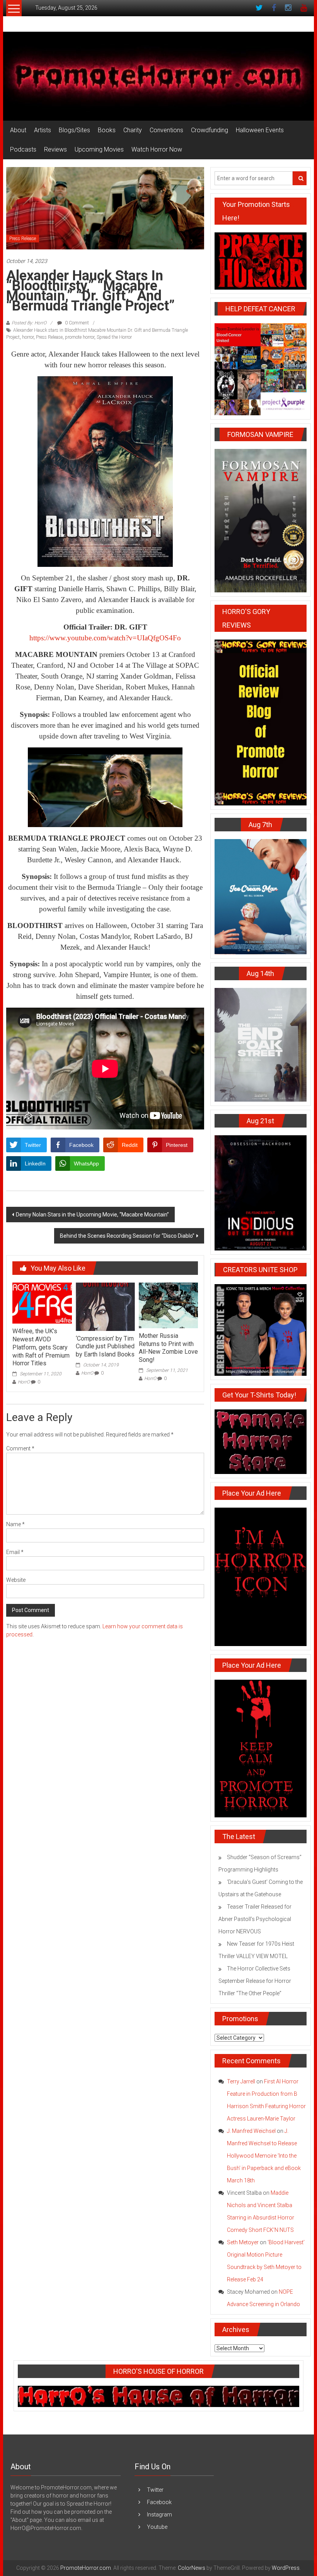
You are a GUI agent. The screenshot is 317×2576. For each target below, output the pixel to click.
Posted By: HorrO (29, 323)
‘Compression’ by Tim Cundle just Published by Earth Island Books (105, 1347)
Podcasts (23, 149)
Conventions (166, 130)
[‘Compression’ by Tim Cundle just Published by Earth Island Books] (105, 1306)
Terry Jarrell (241, 2081)
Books (107, 130)
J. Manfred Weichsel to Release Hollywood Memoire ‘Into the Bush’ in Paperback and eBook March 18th (264, 2156)
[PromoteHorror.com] (158, 76)
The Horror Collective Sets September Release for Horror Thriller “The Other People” (255, 1981)
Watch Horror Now (157, 149)
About (18, 130)
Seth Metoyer (243, 2242)
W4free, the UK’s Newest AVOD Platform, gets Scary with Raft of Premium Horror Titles (41, 1347)
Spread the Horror (114, 337)
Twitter (155, 2490)
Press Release (23, 239)
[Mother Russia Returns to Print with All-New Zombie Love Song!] (168, 1305)
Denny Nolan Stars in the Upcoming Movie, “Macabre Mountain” (92, 1215)
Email (15, 1552)
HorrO (24, 1382)
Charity (133, 130)
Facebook (159, 2502)
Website (16, 1580)
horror (28, 337)
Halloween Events (260, 130)
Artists (43, 130)
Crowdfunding (210, 130)
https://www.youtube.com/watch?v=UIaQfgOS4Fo (105, 638)
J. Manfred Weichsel (251, 2131)
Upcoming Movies (99, 149)
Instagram (159, 2515)
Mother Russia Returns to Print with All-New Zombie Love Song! (168, 1348)
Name (15, 1524)
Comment (20, 1448)
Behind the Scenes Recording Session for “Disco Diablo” (127, 1236)
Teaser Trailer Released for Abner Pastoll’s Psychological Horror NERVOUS (255, 1919)
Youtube (157, 2527)
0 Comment (76, 323)
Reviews (55, 149)
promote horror (80, 337)
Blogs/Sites (74, 130)
